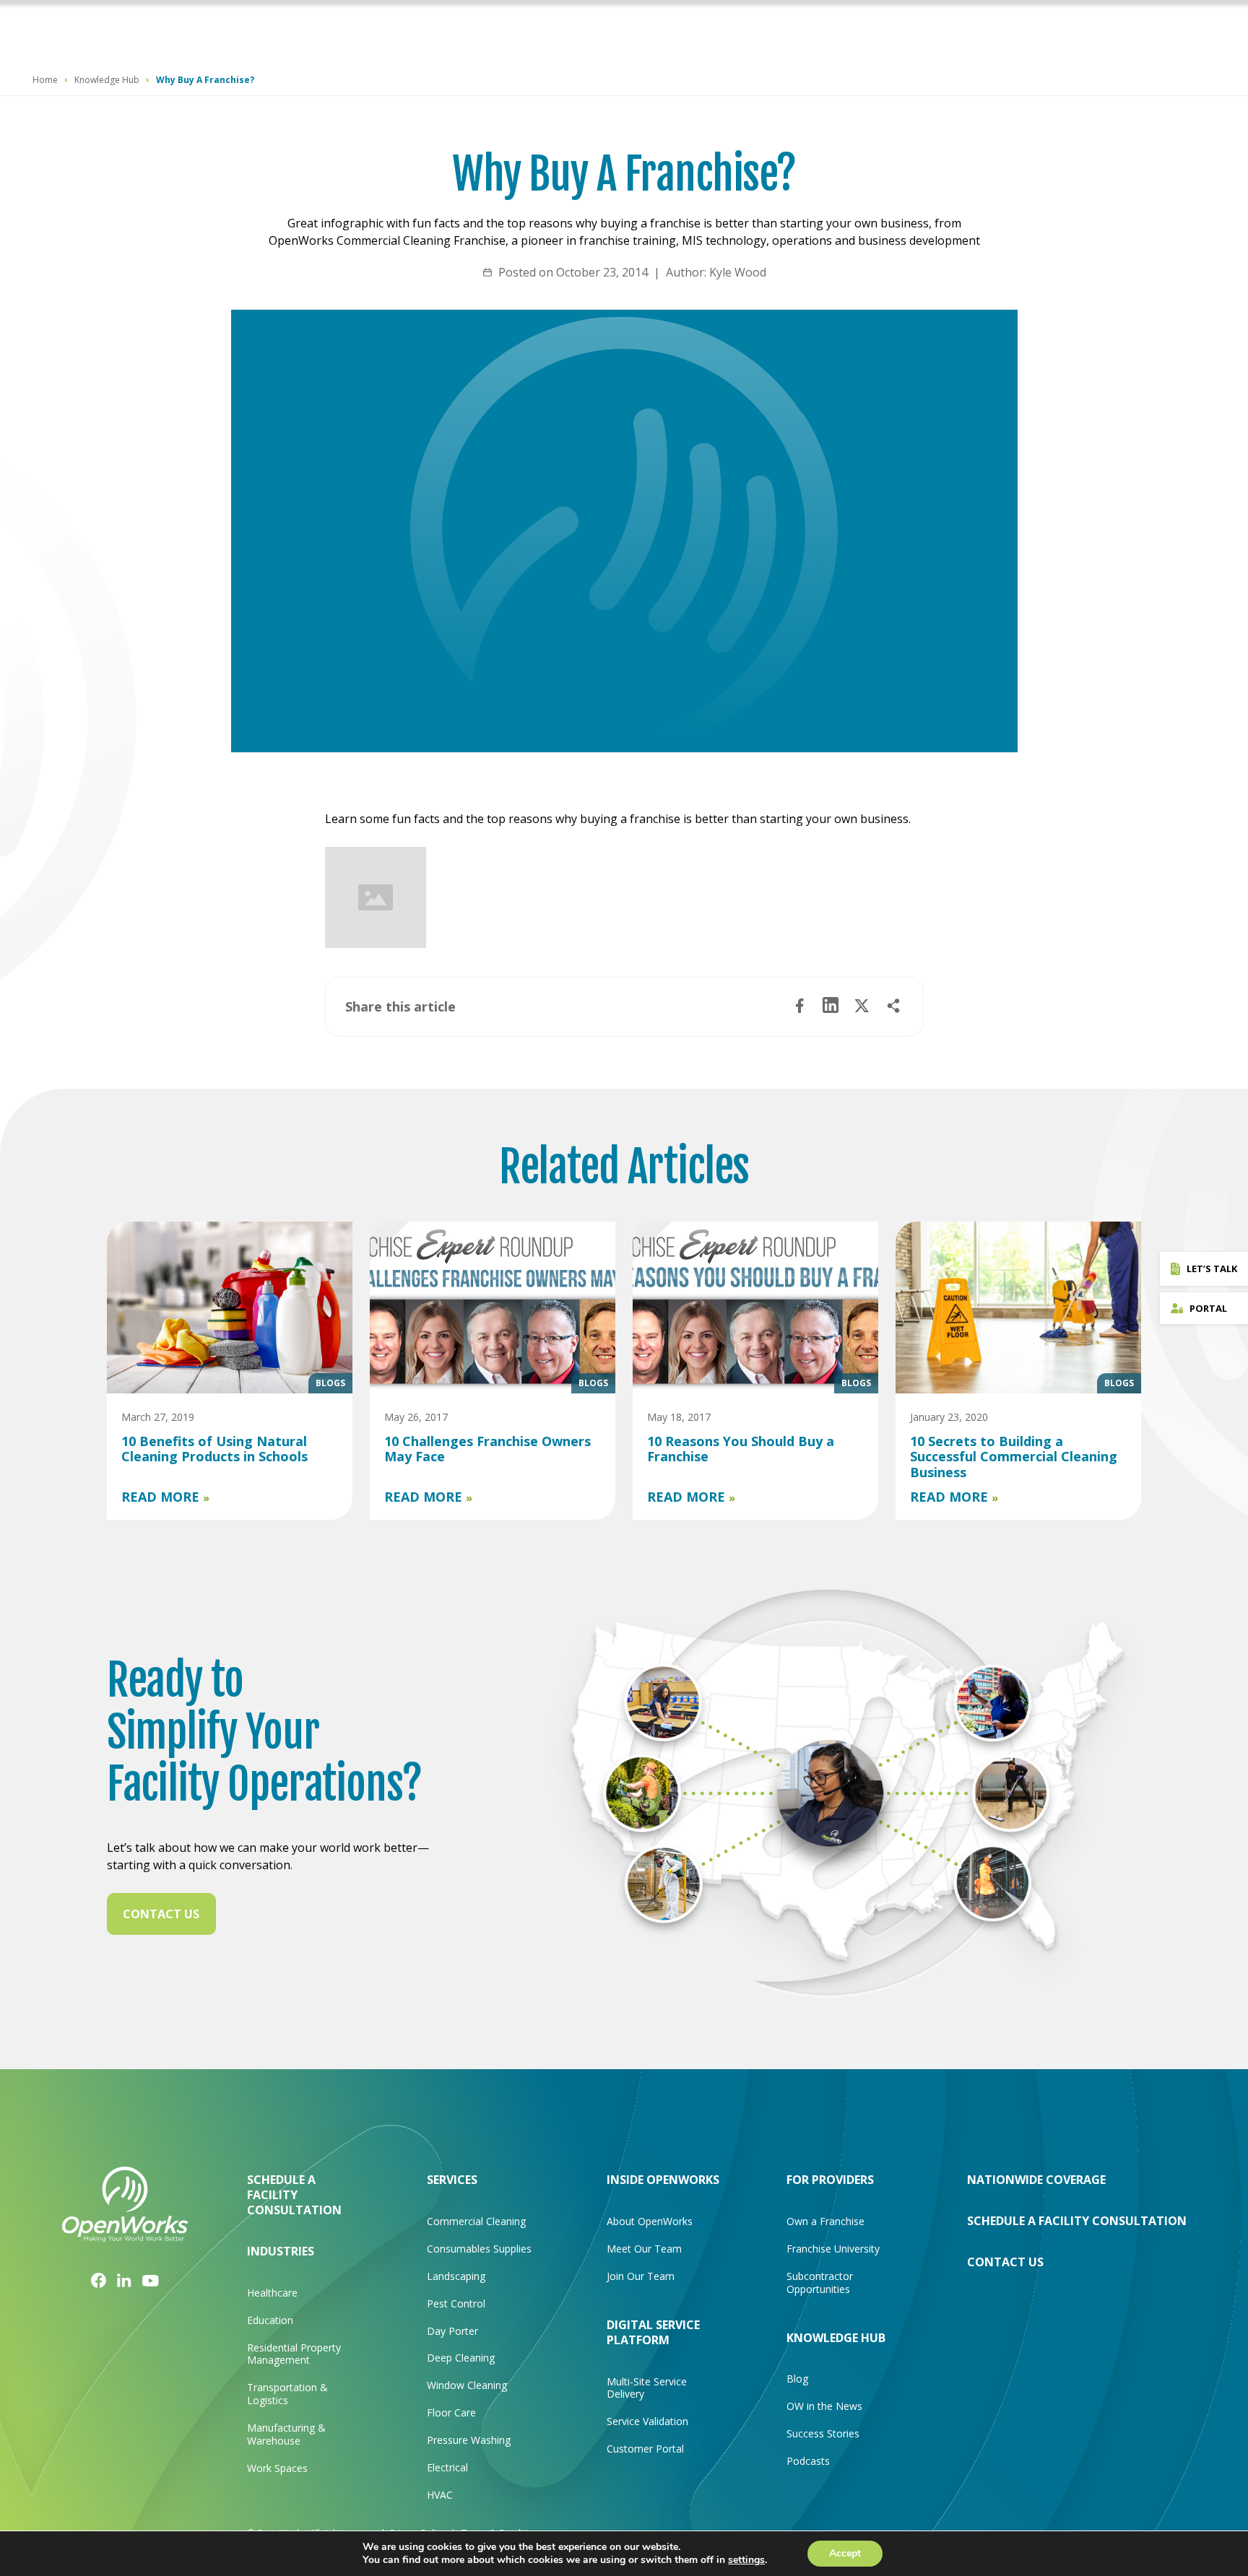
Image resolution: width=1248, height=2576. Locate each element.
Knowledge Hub (107, 80)
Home (45, 80)
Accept (845, 2553)
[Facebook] (99, 2280)
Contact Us (161, 1914)
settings (746, 2560)
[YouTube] (151, 2280)
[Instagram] (124, 2279)
